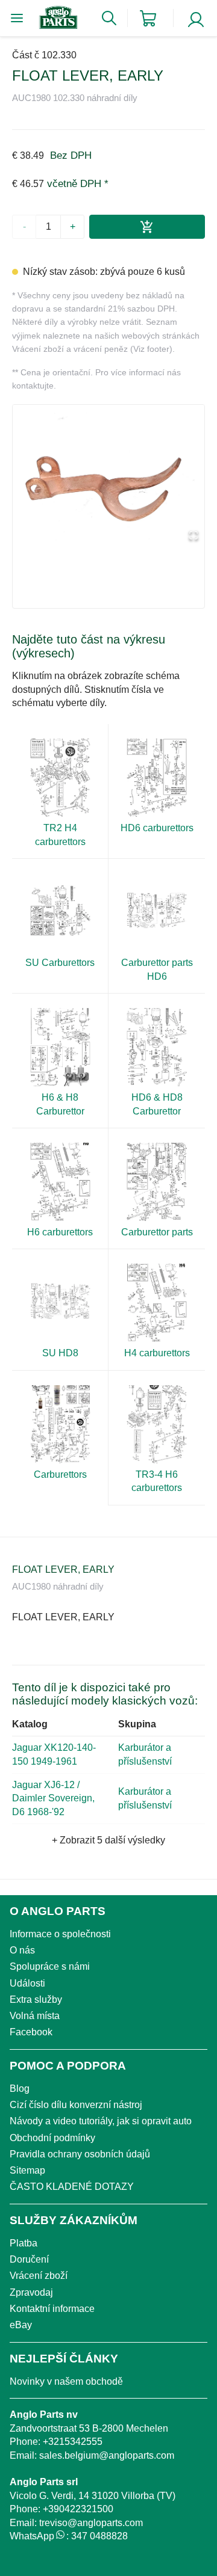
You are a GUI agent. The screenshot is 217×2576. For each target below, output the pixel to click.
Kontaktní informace (52, 2309)
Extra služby (36, 2000)
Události (27, 1983)
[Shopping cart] (148, 18)
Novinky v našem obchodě (66, 2381)
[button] (108, 476)
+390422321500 (78, 2509)
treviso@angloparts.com (91, 2523)
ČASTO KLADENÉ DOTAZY (72, 2187)
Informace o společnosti (60, 1934)
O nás (22, 1950)
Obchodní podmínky (52, 2138)
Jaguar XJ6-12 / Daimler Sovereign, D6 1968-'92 (53, 1798)
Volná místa (35, 2016)
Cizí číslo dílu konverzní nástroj (76, 2105)
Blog (20, 2089)
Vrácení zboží (39, 2276)
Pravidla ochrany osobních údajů (80, 2154)
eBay (21, 2325)
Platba (24, 2243)
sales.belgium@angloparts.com (107, 2455)
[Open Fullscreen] (193, 536)
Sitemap (27, 2170)
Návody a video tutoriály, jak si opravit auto (101, 2121)
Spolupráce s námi (50, 1966)
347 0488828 (99, 2536)
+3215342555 (73, 2442)
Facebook (31, 2032)
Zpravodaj (31, 2292)
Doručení (29, 2259)
